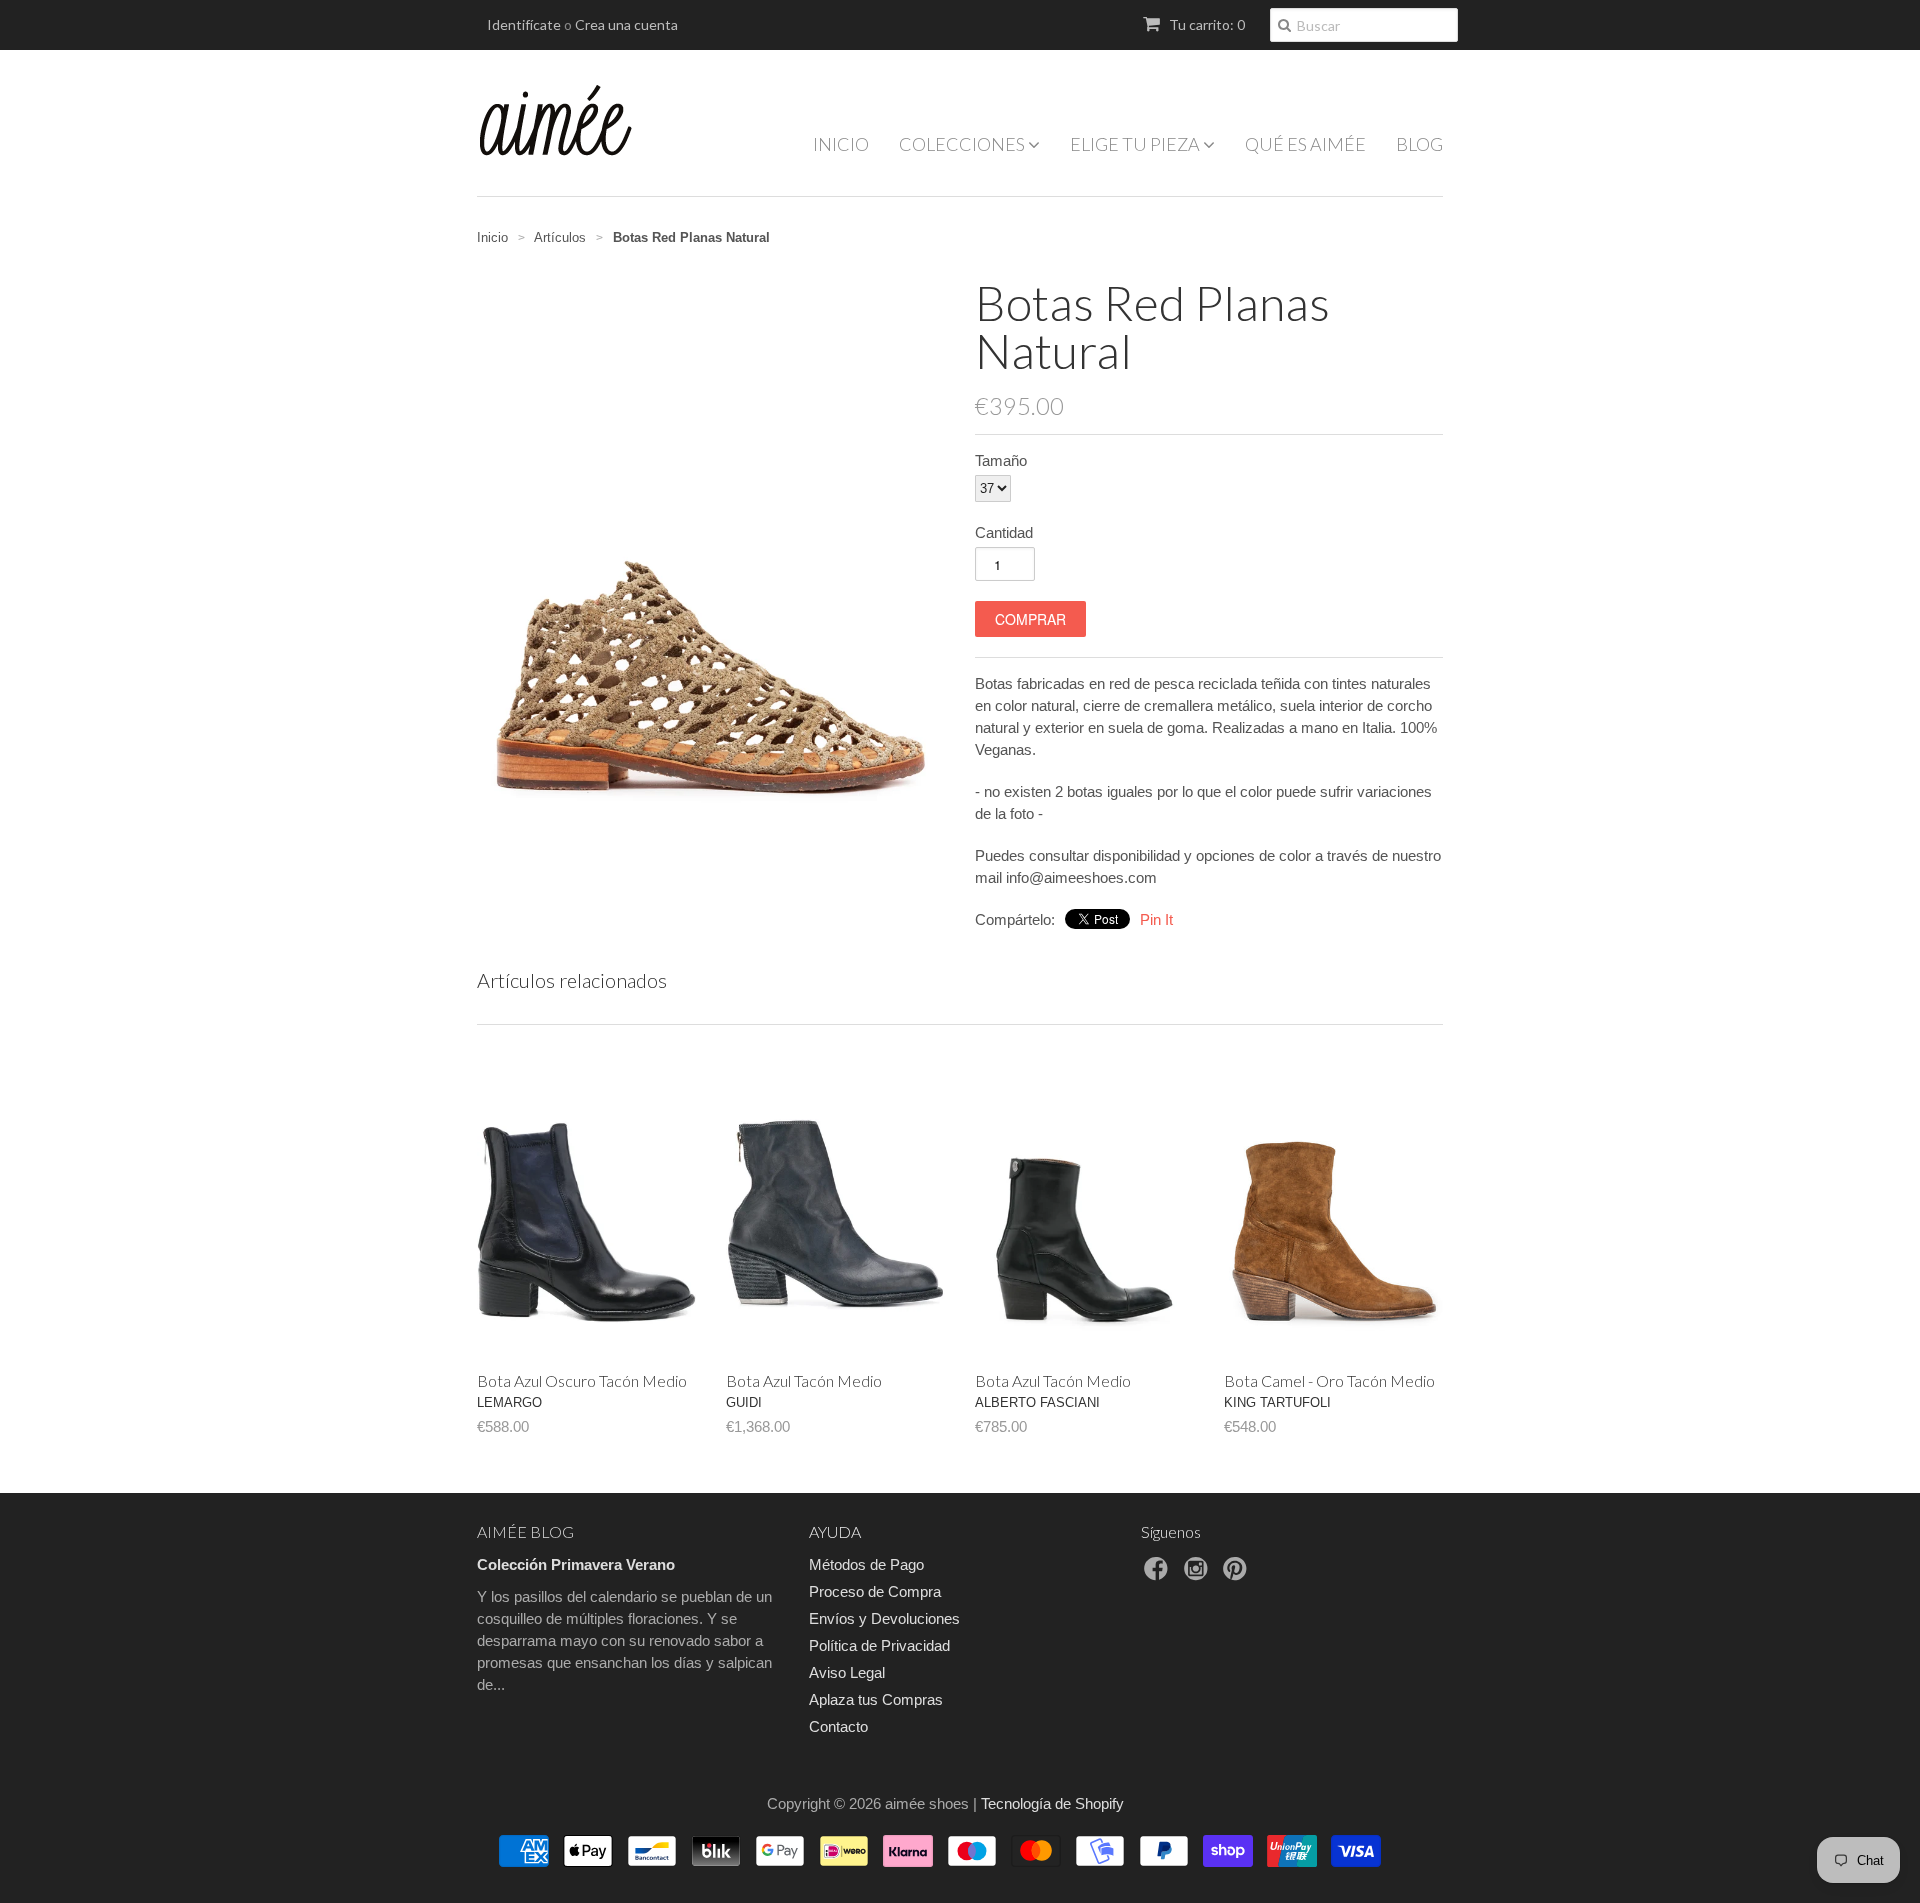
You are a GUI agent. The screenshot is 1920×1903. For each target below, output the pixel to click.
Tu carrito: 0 (1205, 24)
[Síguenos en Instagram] (1199, 1574)
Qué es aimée (1305, 144)
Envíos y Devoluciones (884, 1618)
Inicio (841, 144)
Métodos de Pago (866, 1564)
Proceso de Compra (875, 1591)
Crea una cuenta (626, 24)
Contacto (838, 1726)
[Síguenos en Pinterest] (1238, 1574)
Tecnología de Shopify (1052, 1803)
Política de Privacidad (879, 1645)
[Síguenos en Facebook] (1159, 1574)
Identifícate (524, 24)
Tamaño (1001, 460)
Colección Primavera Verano (576, 1564)
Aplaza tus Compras (876, 1699)
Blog (1419, 144)
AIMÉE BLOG (525, 1531)
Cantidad (1004, 532)
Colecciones (963, 144)
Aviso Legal (847, 1672)
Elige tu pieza (1136, 144)
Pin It (1156, 919)
